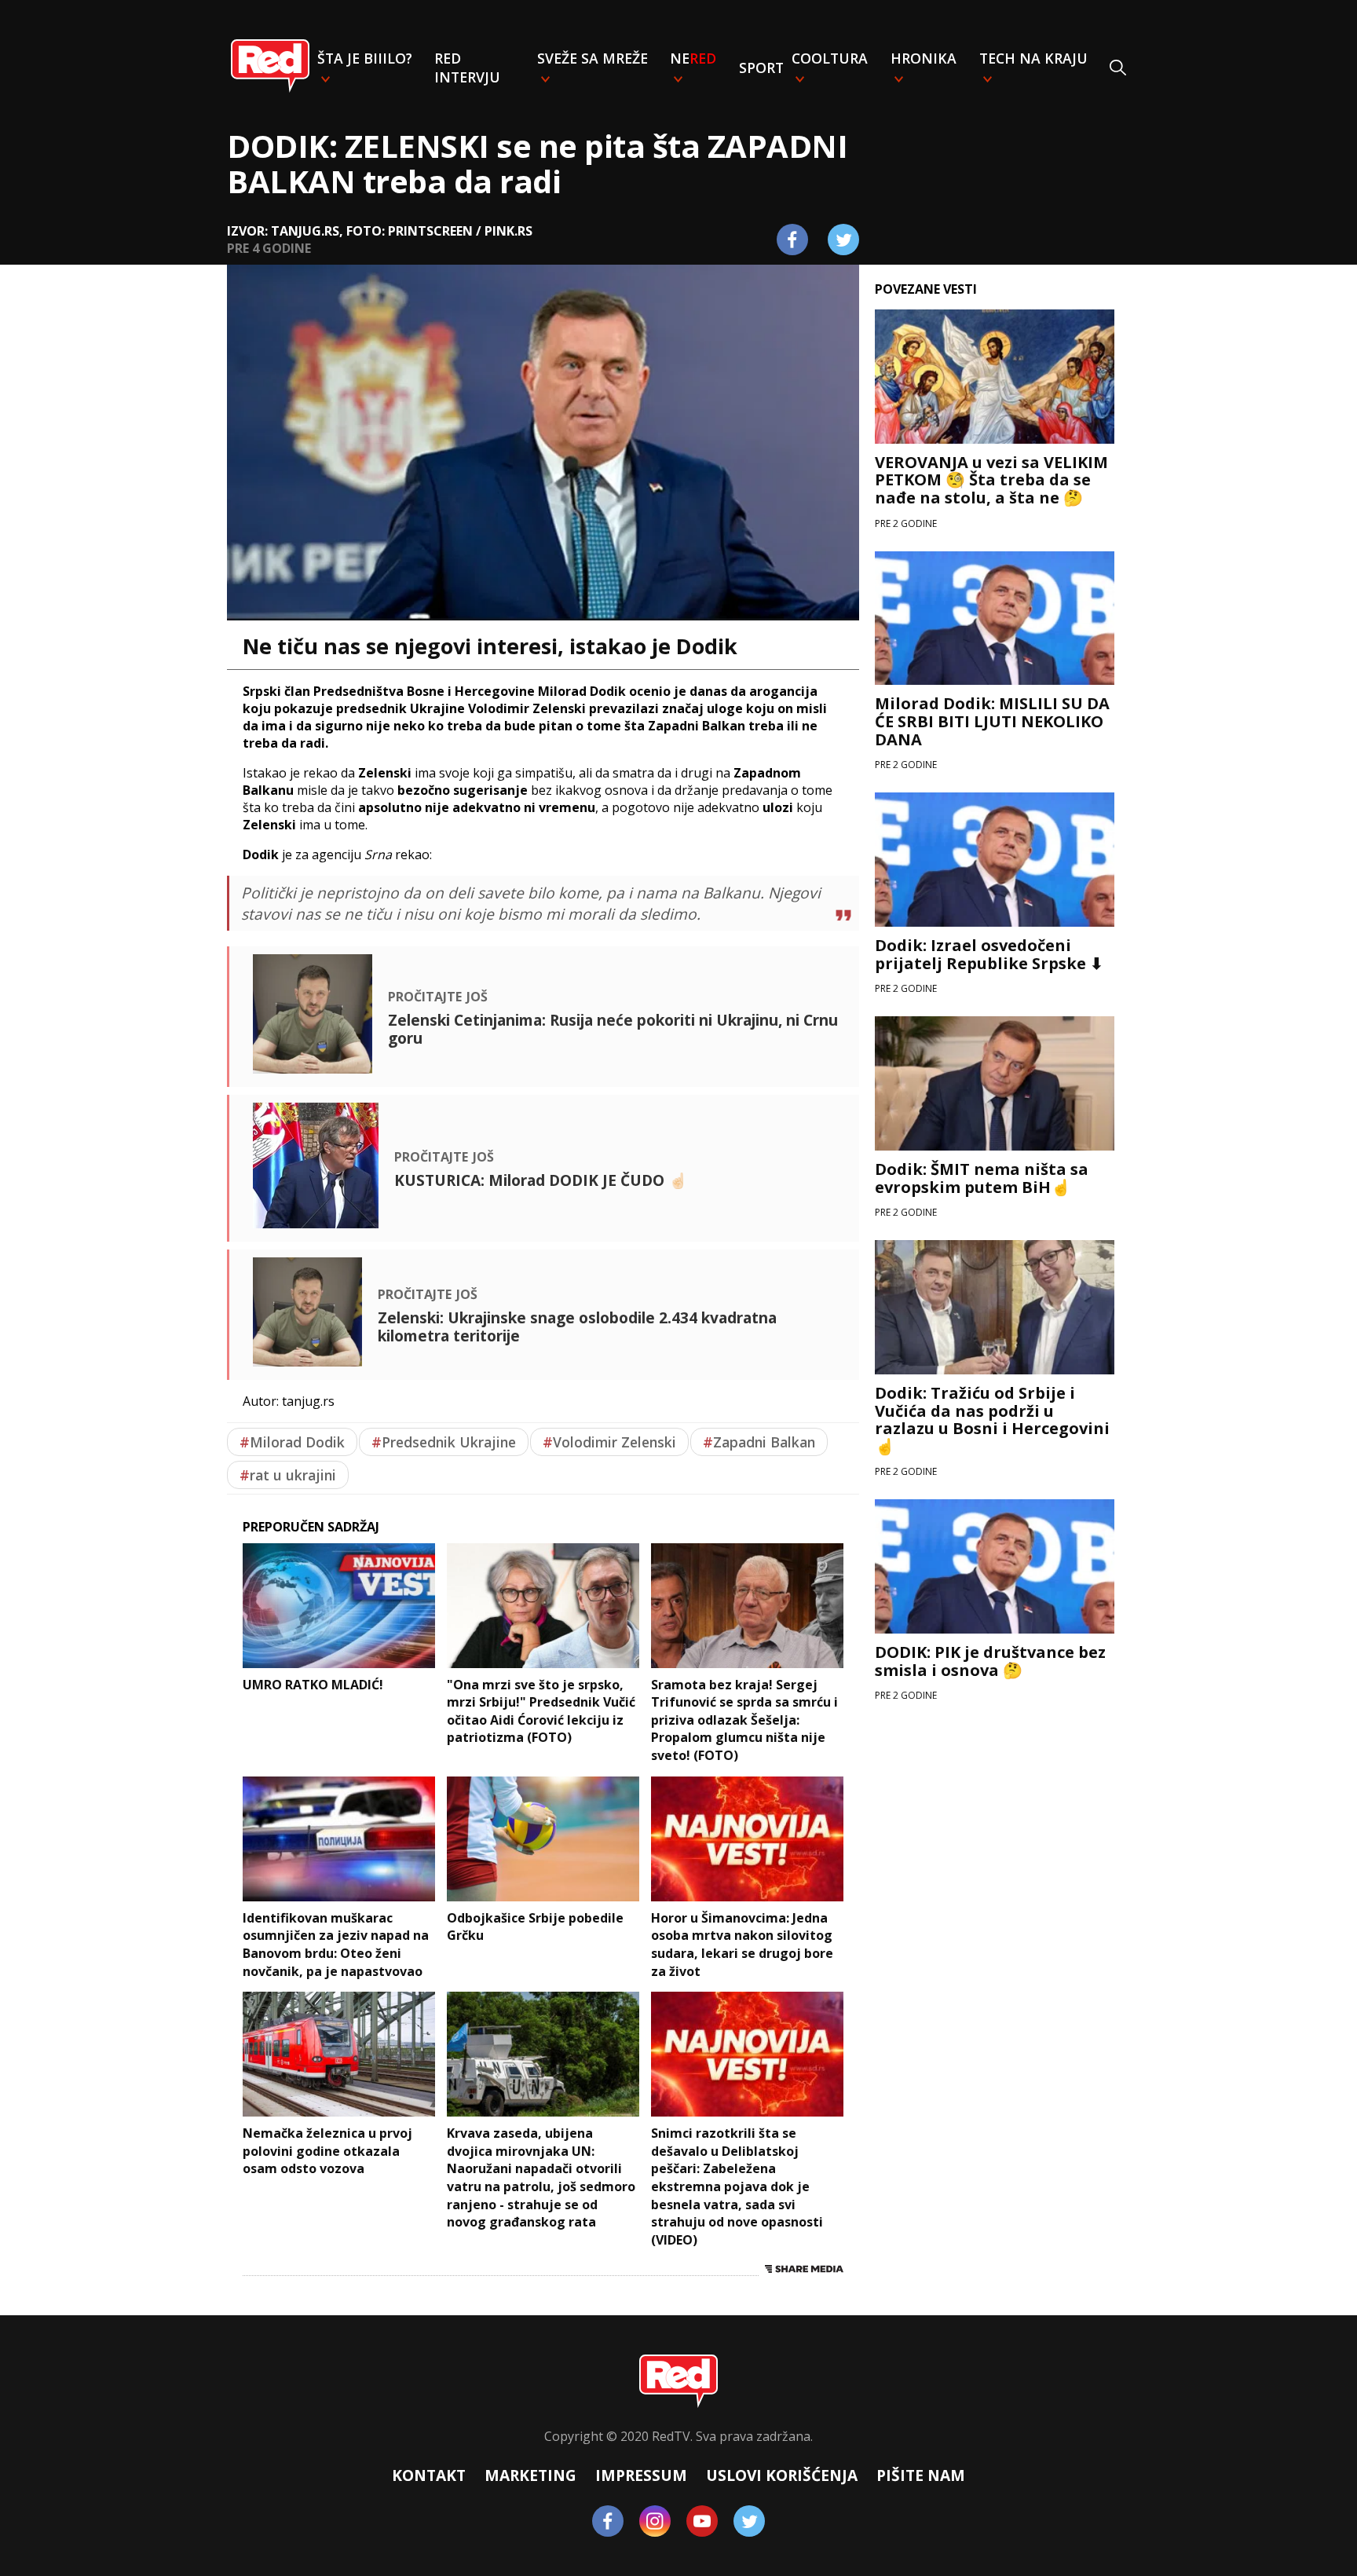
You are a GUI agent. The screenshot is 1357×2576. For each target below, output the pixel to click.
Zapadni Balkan (759, 1442)
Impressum (641, 2475)
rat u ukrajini (288, 1475)
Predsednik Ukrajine (444, 1442)
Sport (761, 68)
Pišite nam (921, 2475)
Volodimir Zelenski (609, 1442)
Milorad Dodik (292, 1442)
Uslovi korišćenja (782, 2475)
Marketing (530, 2475)
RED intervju (467, 68)
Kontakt (429, 2475)
